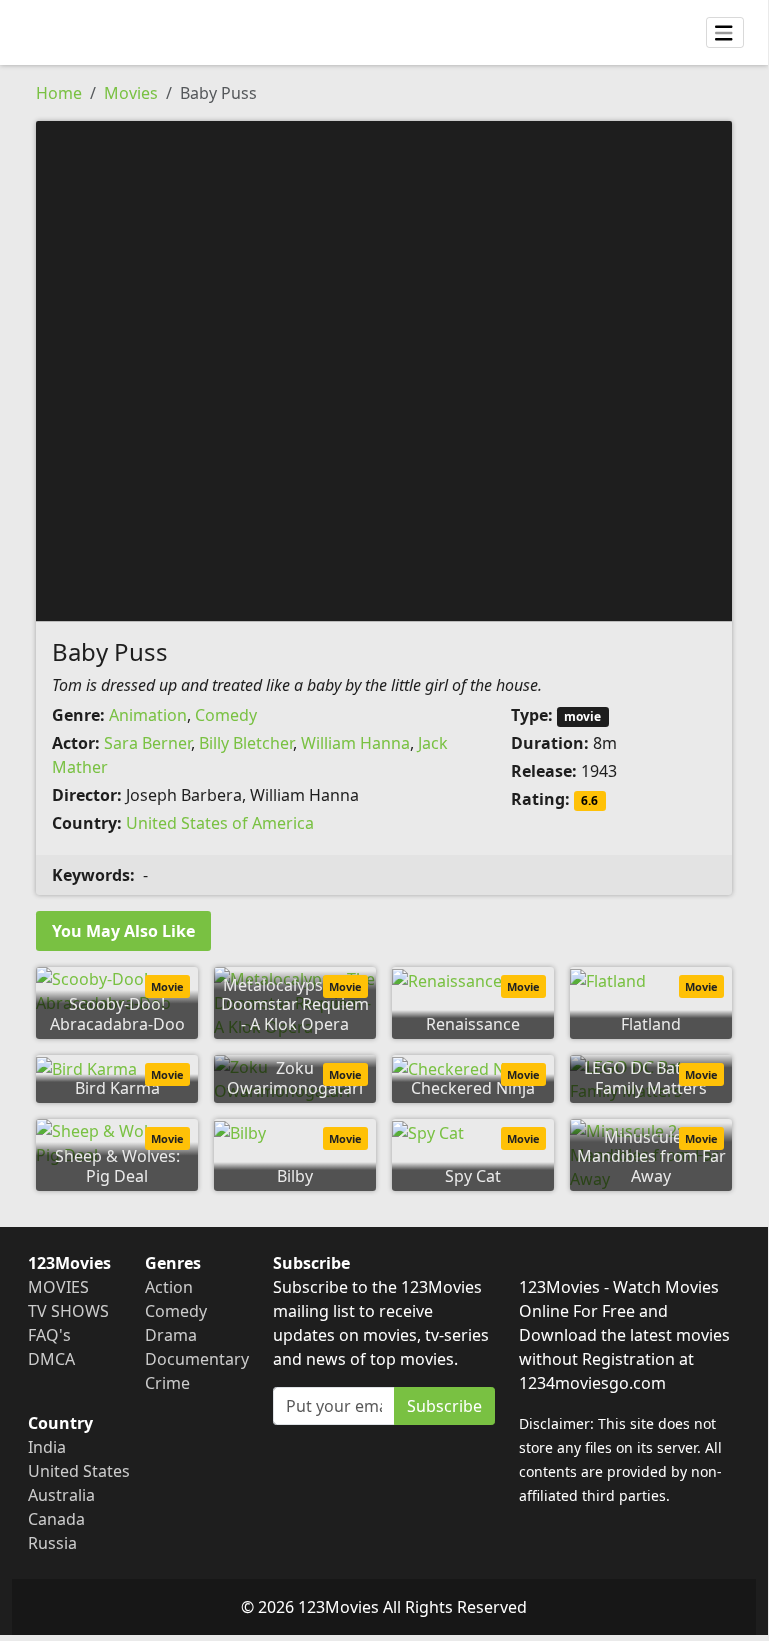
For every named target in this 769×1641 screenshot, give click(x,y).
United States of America (220, 823)
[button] (384, 369)
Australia (61, 1495)
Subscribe (444, 1406)
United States (79, 1471)
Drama (171, 1335)
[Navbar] (725, 33)
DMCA (51, 1359)
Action (169, 1287)
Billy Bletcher (246, 743)
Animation (148, 715)
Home (59, 93)
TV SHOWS (68, 1311)
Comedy (226, 715)
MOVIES (58, 1287)
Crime (167, 1383)
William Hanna (355, 743)
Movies (131, 93)
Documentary (197, 1359)
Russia (52, 1543)
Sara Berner (147, 743)
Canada (56, 1519)
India (47, 1447)
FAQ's (49, 1335)
